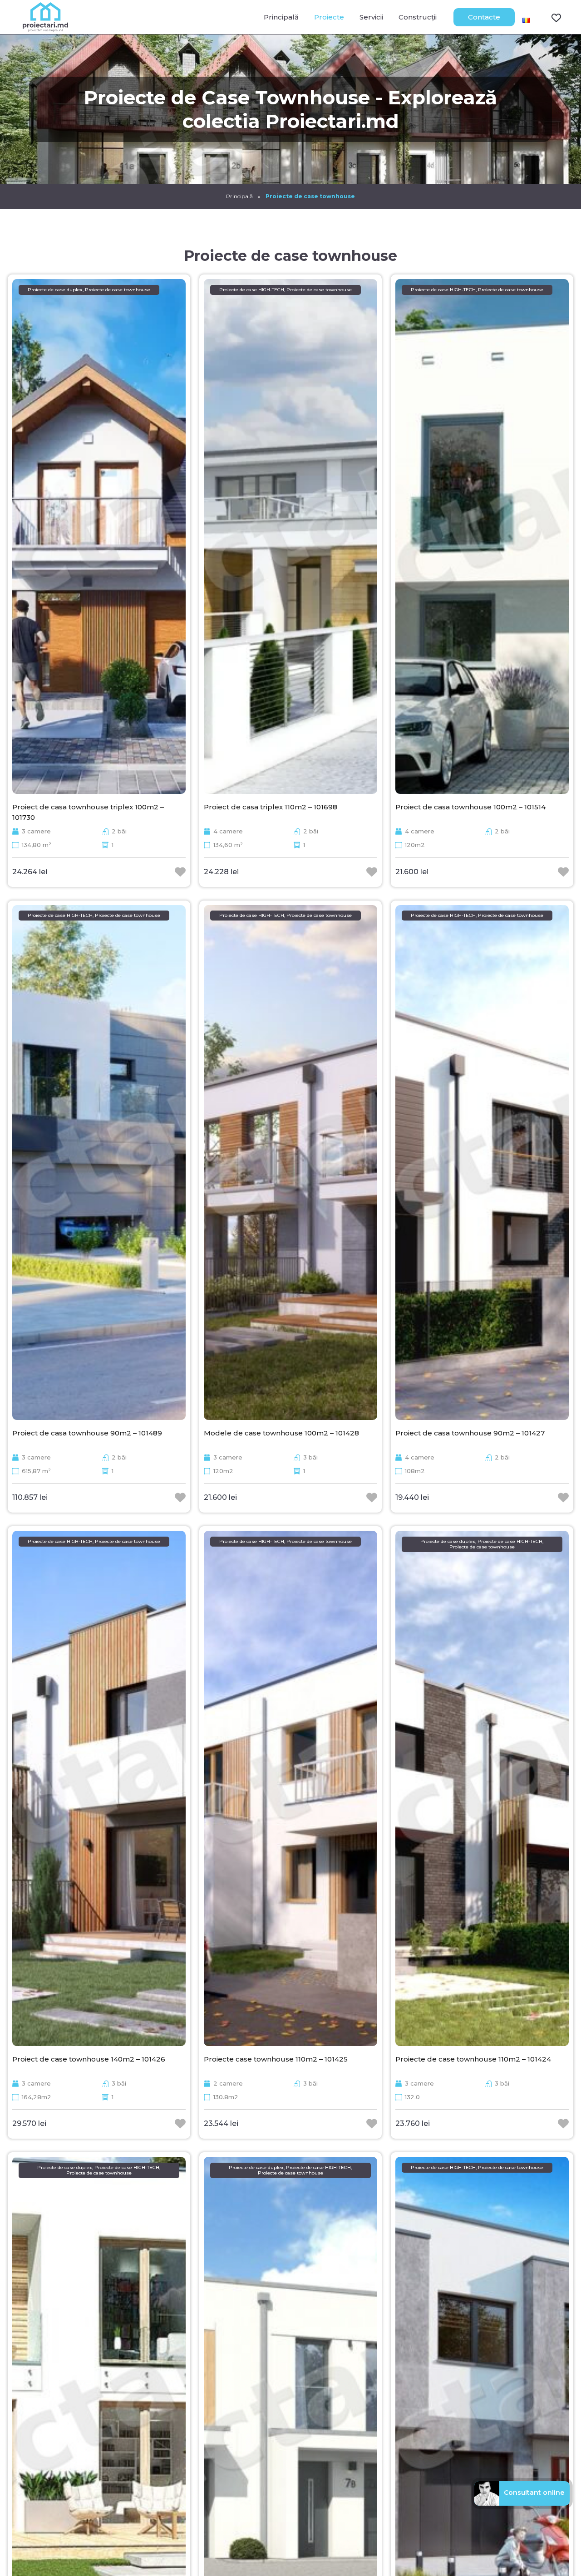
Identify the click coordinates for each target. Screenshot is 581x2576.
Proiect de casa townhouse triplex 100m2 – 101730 (88, 812)
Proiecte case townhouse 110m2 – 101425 (276, 2059)
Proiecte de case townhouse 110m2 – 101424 (473, 2059)
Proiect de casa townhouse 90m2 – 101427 (470, 1433)
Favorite (551, 17)
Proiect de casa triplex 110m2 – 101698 (271, 807)
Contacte (484, 17)
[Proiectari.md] (45, 27)
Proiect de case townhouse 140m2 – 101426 (89, 2059)
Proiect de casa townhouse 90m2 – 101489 (87, 1433)
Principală (281, 17)
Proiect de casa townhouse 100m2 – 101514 (470, 807)
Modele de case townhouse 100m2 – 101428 (281, 1433)
